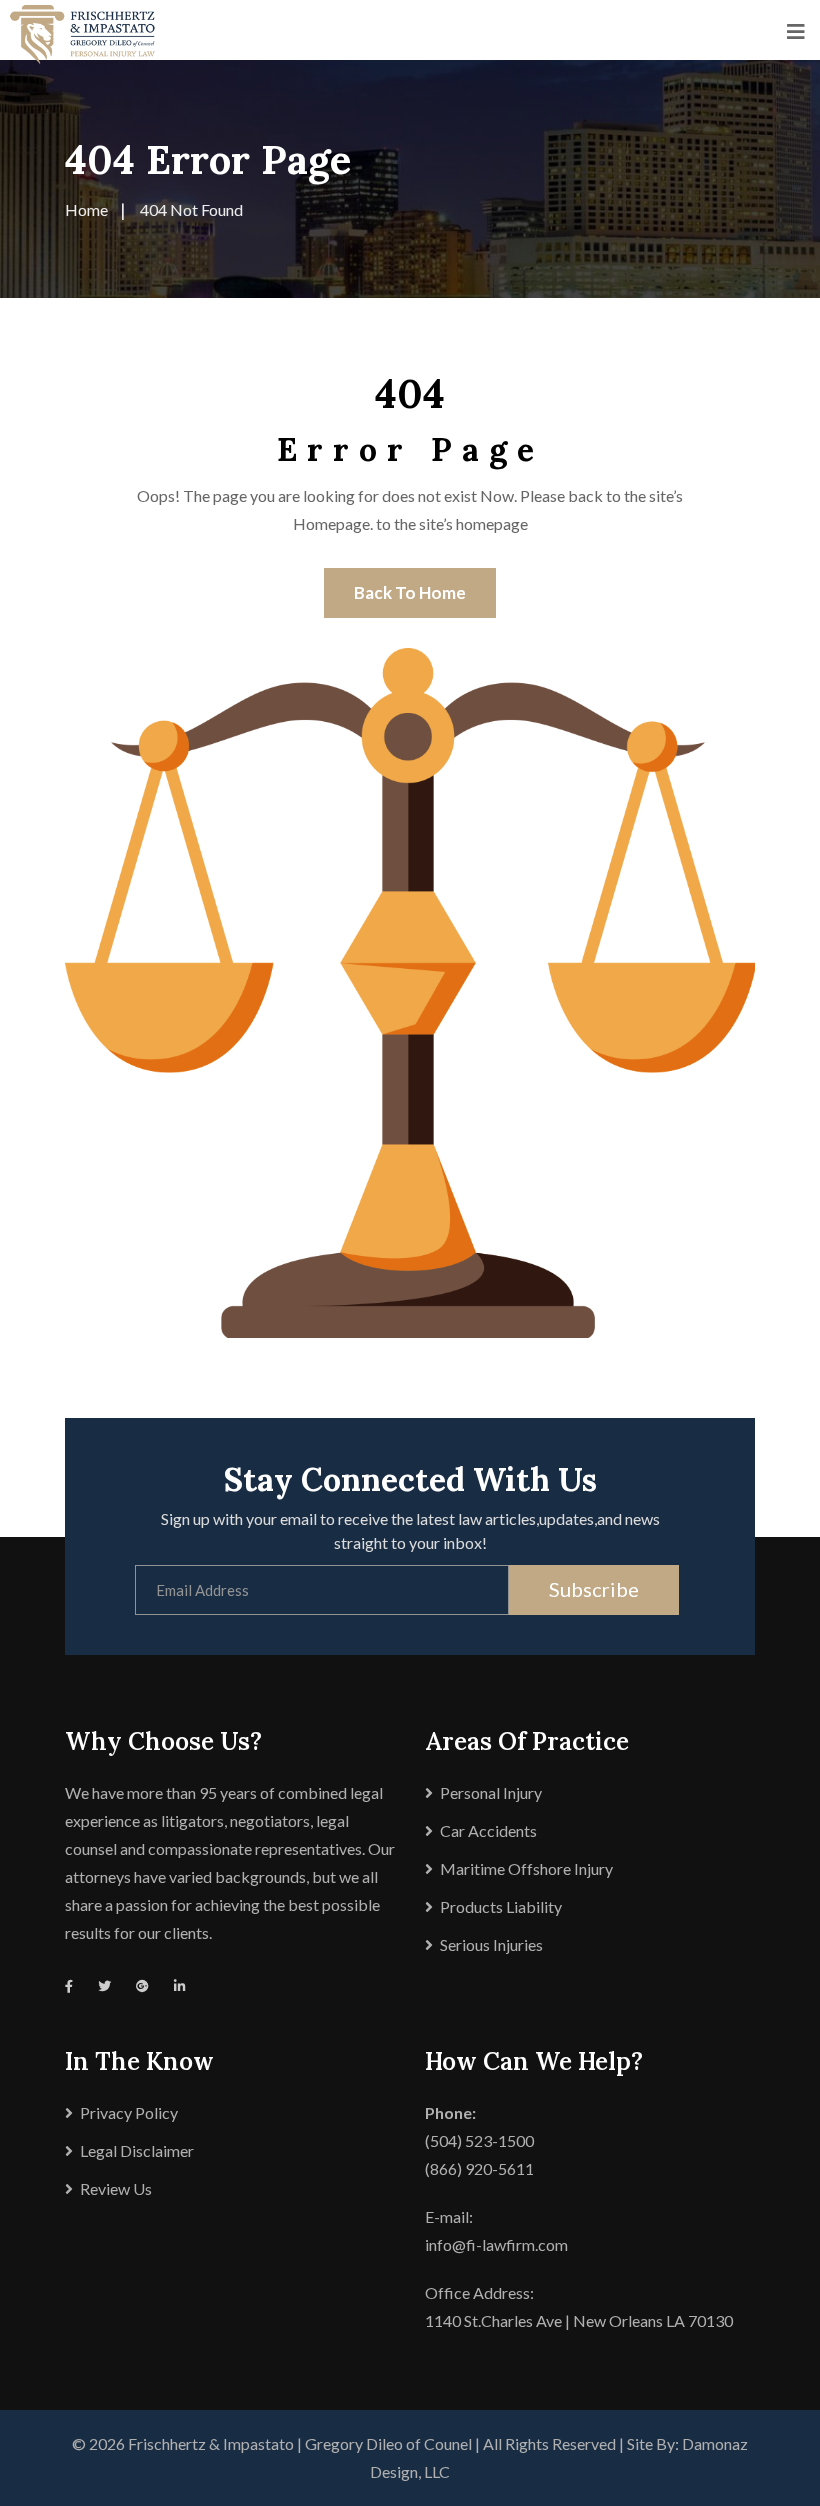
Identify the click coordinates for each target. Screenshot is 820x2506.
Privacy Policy (129, 2112)
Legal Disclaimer (137, 2150)
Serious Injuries (491, 1944)
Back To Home (410, 592)
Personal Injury (491, 1792)
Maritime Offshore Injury (526, 1868)
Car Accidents (488, 1830)
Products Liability (501, 1906)
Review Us (116, 2188)
